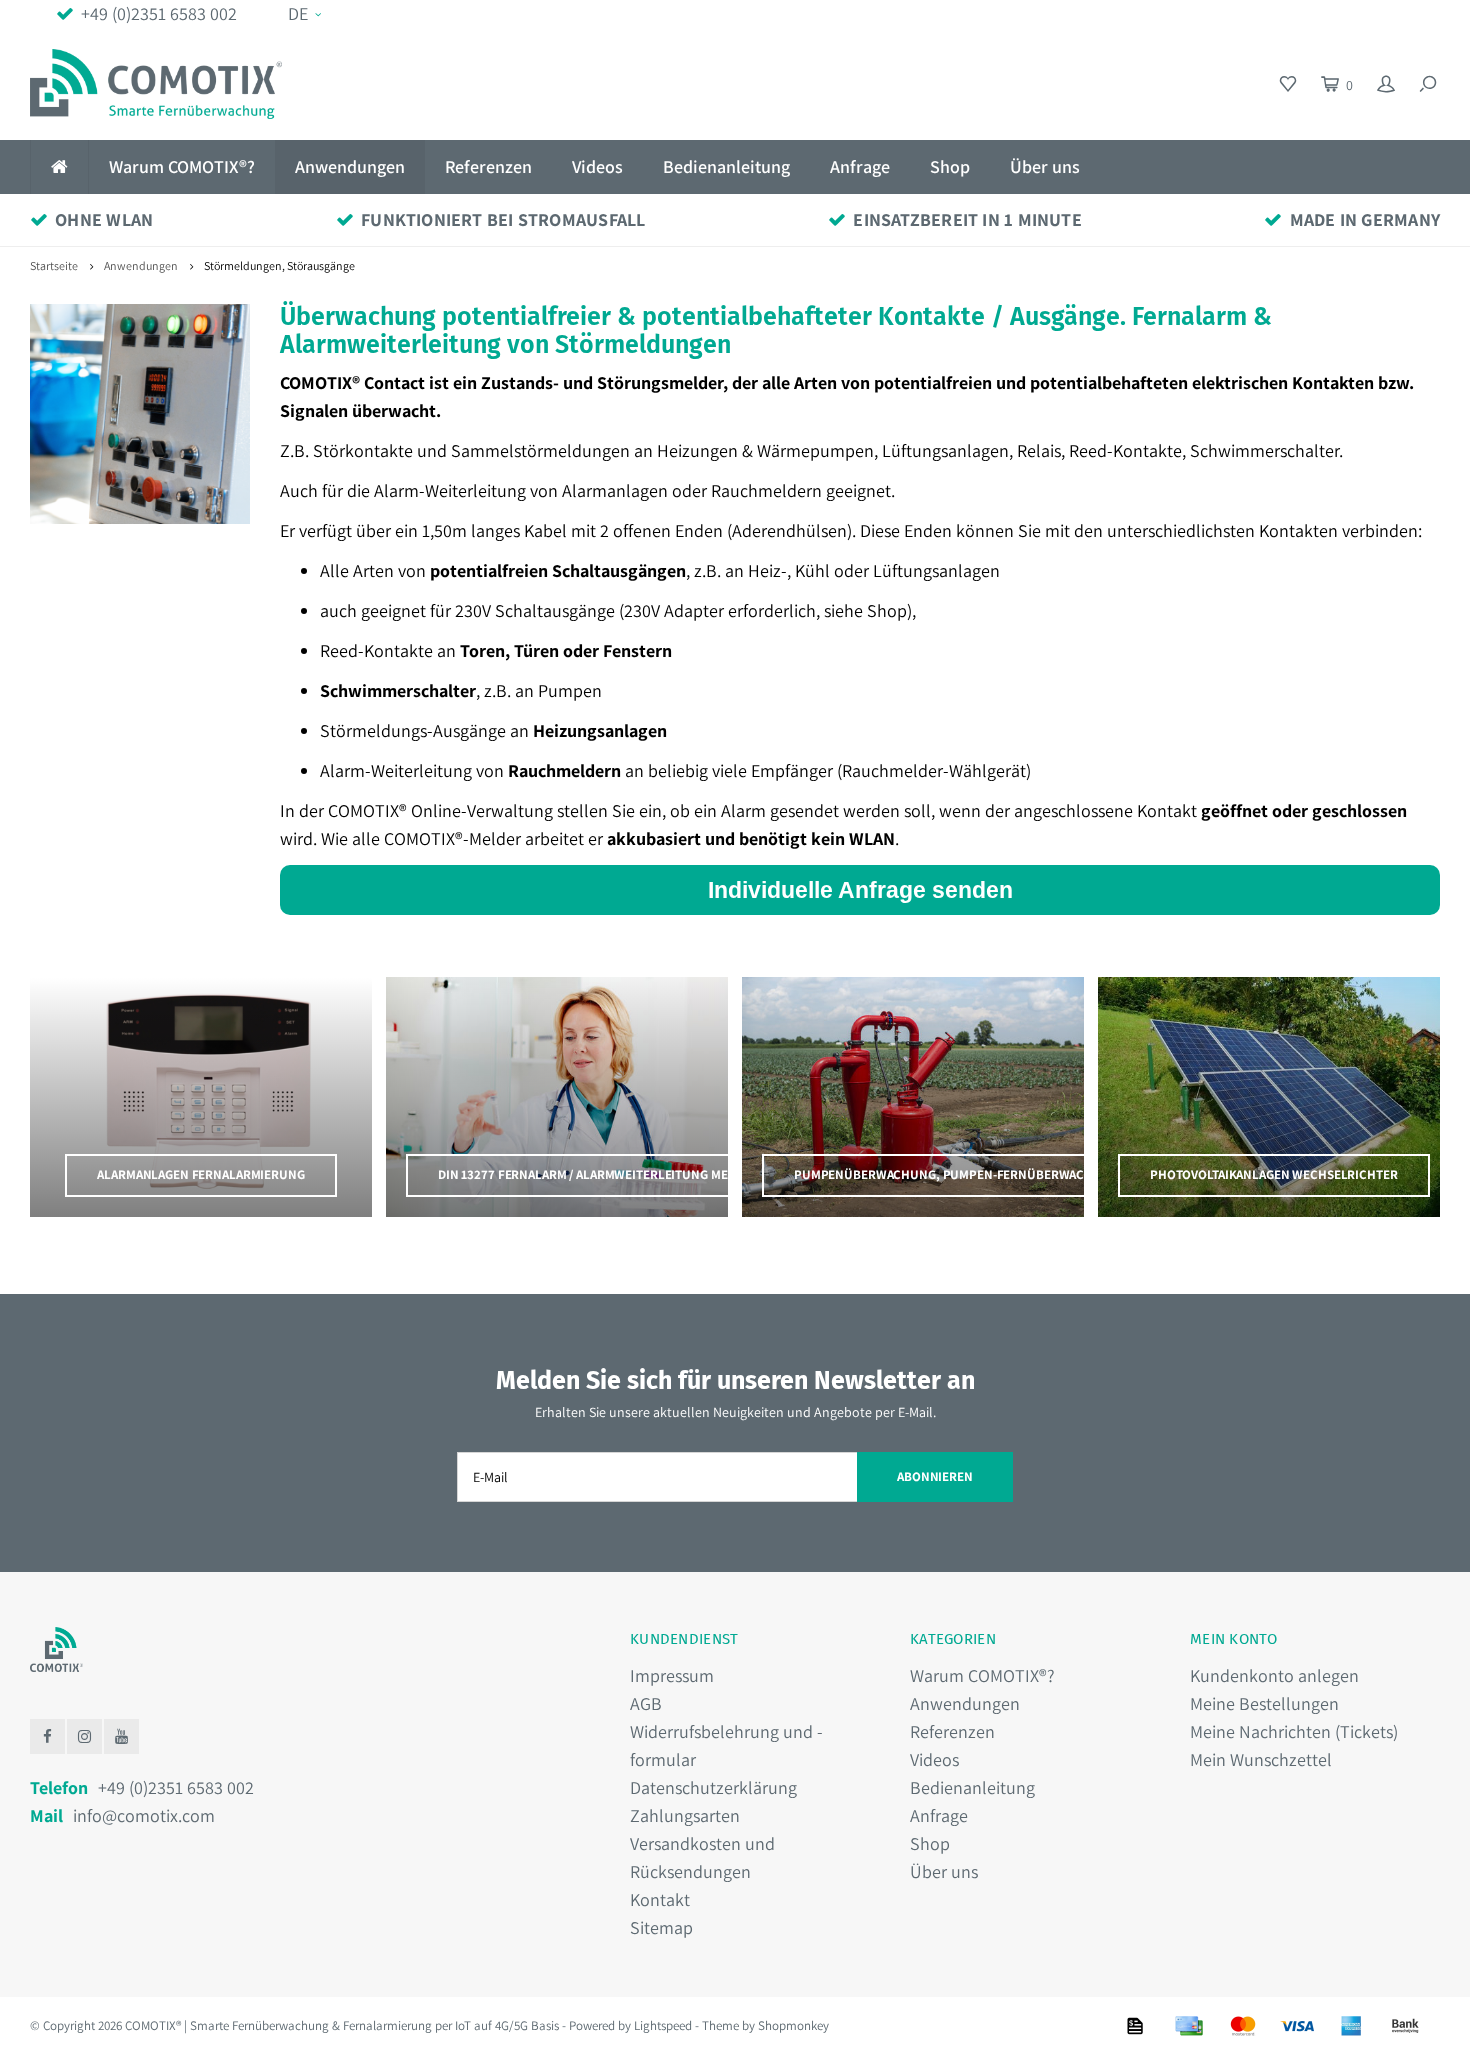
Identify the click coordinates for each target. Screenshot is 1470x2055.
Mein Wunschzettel (1261, 1759)
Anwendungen (350, 166)
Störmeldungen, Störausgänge (279, 265)
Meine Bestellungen (1264, 1703)
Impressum (672, 1675)
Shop (950, 166)
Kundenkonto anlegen (1274, 1675)
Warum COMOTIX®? (182, 166)
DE (298, 13)
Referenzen (488, 166)
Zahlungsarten (685, 1815)
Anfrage (860, 166)
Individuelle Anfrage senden (860, 890)
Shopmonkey (793, 2025)
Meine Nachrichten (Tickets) (1294, 1731)
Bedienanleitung (726, 166)
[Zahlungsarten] (1135, 2026)
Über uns (1045, 166)
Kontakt (660, 1899)
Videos (597, 166)
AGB (646, 1703)
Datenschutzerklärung (713, 1787)
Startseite (54, 265)
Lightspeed (663, 2025)
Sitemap (661, 1927)
